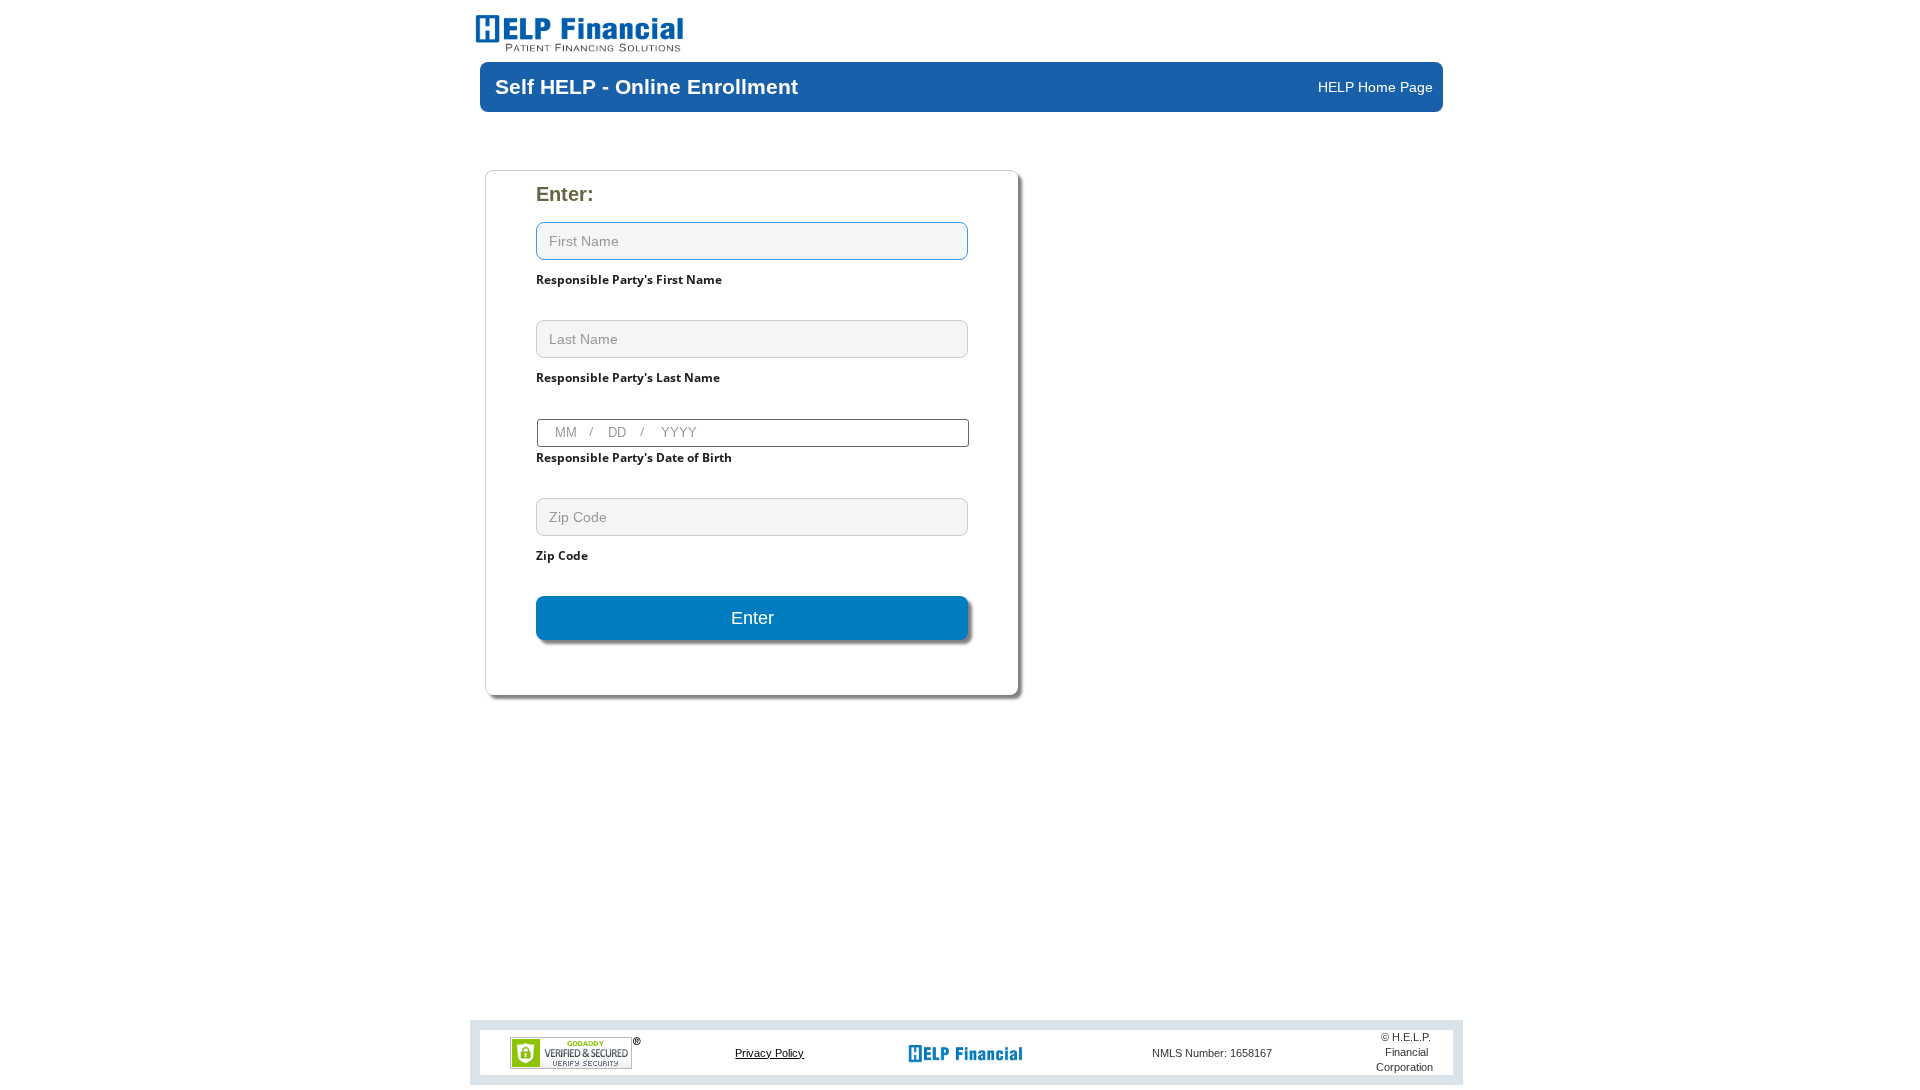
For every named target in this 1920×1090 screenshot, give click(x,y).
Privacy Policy (769, 1053)
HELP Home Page (1375, 87)
